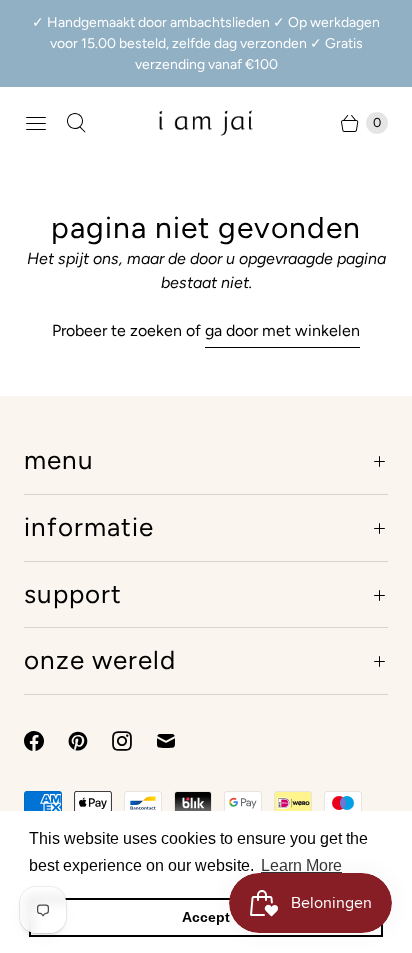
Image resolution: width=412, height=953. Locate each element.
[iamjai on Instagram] (134, 741)
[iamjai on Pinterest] (90, 741)
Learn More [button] (301, 865)
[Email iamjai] (178, 741)
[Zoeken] (76, 123)
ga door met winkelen (282, 330)
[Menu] (36, 123)
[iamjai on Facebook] (46, 741)
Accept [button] (206, 917)
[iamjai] (206, 122)
